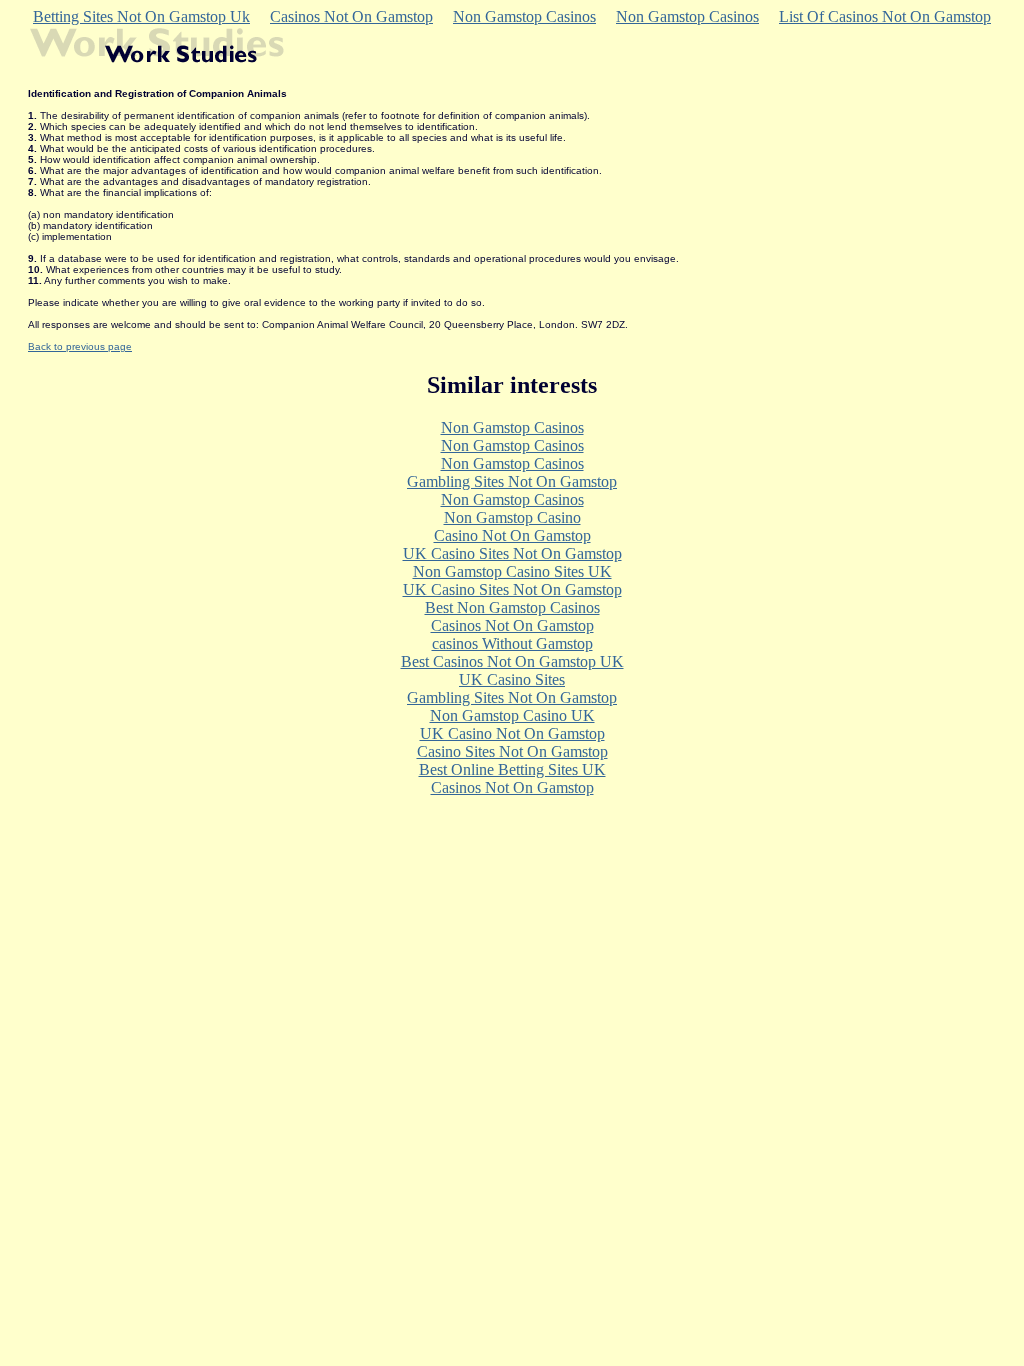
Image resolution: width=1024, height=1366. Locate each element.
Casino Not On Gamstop (512, 535)
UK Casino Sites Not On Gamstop (512, 553)
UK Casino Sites (512, 679)
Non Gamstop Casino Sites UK (512, 571)
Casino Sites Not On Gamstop (512, 751)
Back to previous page (80, 346)
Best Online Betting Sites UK (512, 769)
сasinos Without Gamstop (512, 643)
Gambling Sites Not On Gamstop (512, 481)
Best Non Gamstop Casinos (512, 607)
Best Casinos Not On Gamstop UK (512, 661)
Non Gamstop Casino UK (512, 715)
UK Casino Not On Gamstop (512, 733)
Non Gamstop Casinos (524, 16)
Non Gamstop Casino (512, 517)
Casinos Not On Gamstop (351, 16)
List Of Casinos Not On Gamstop (885, 16)
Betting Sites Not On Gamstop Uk (141, 16)
